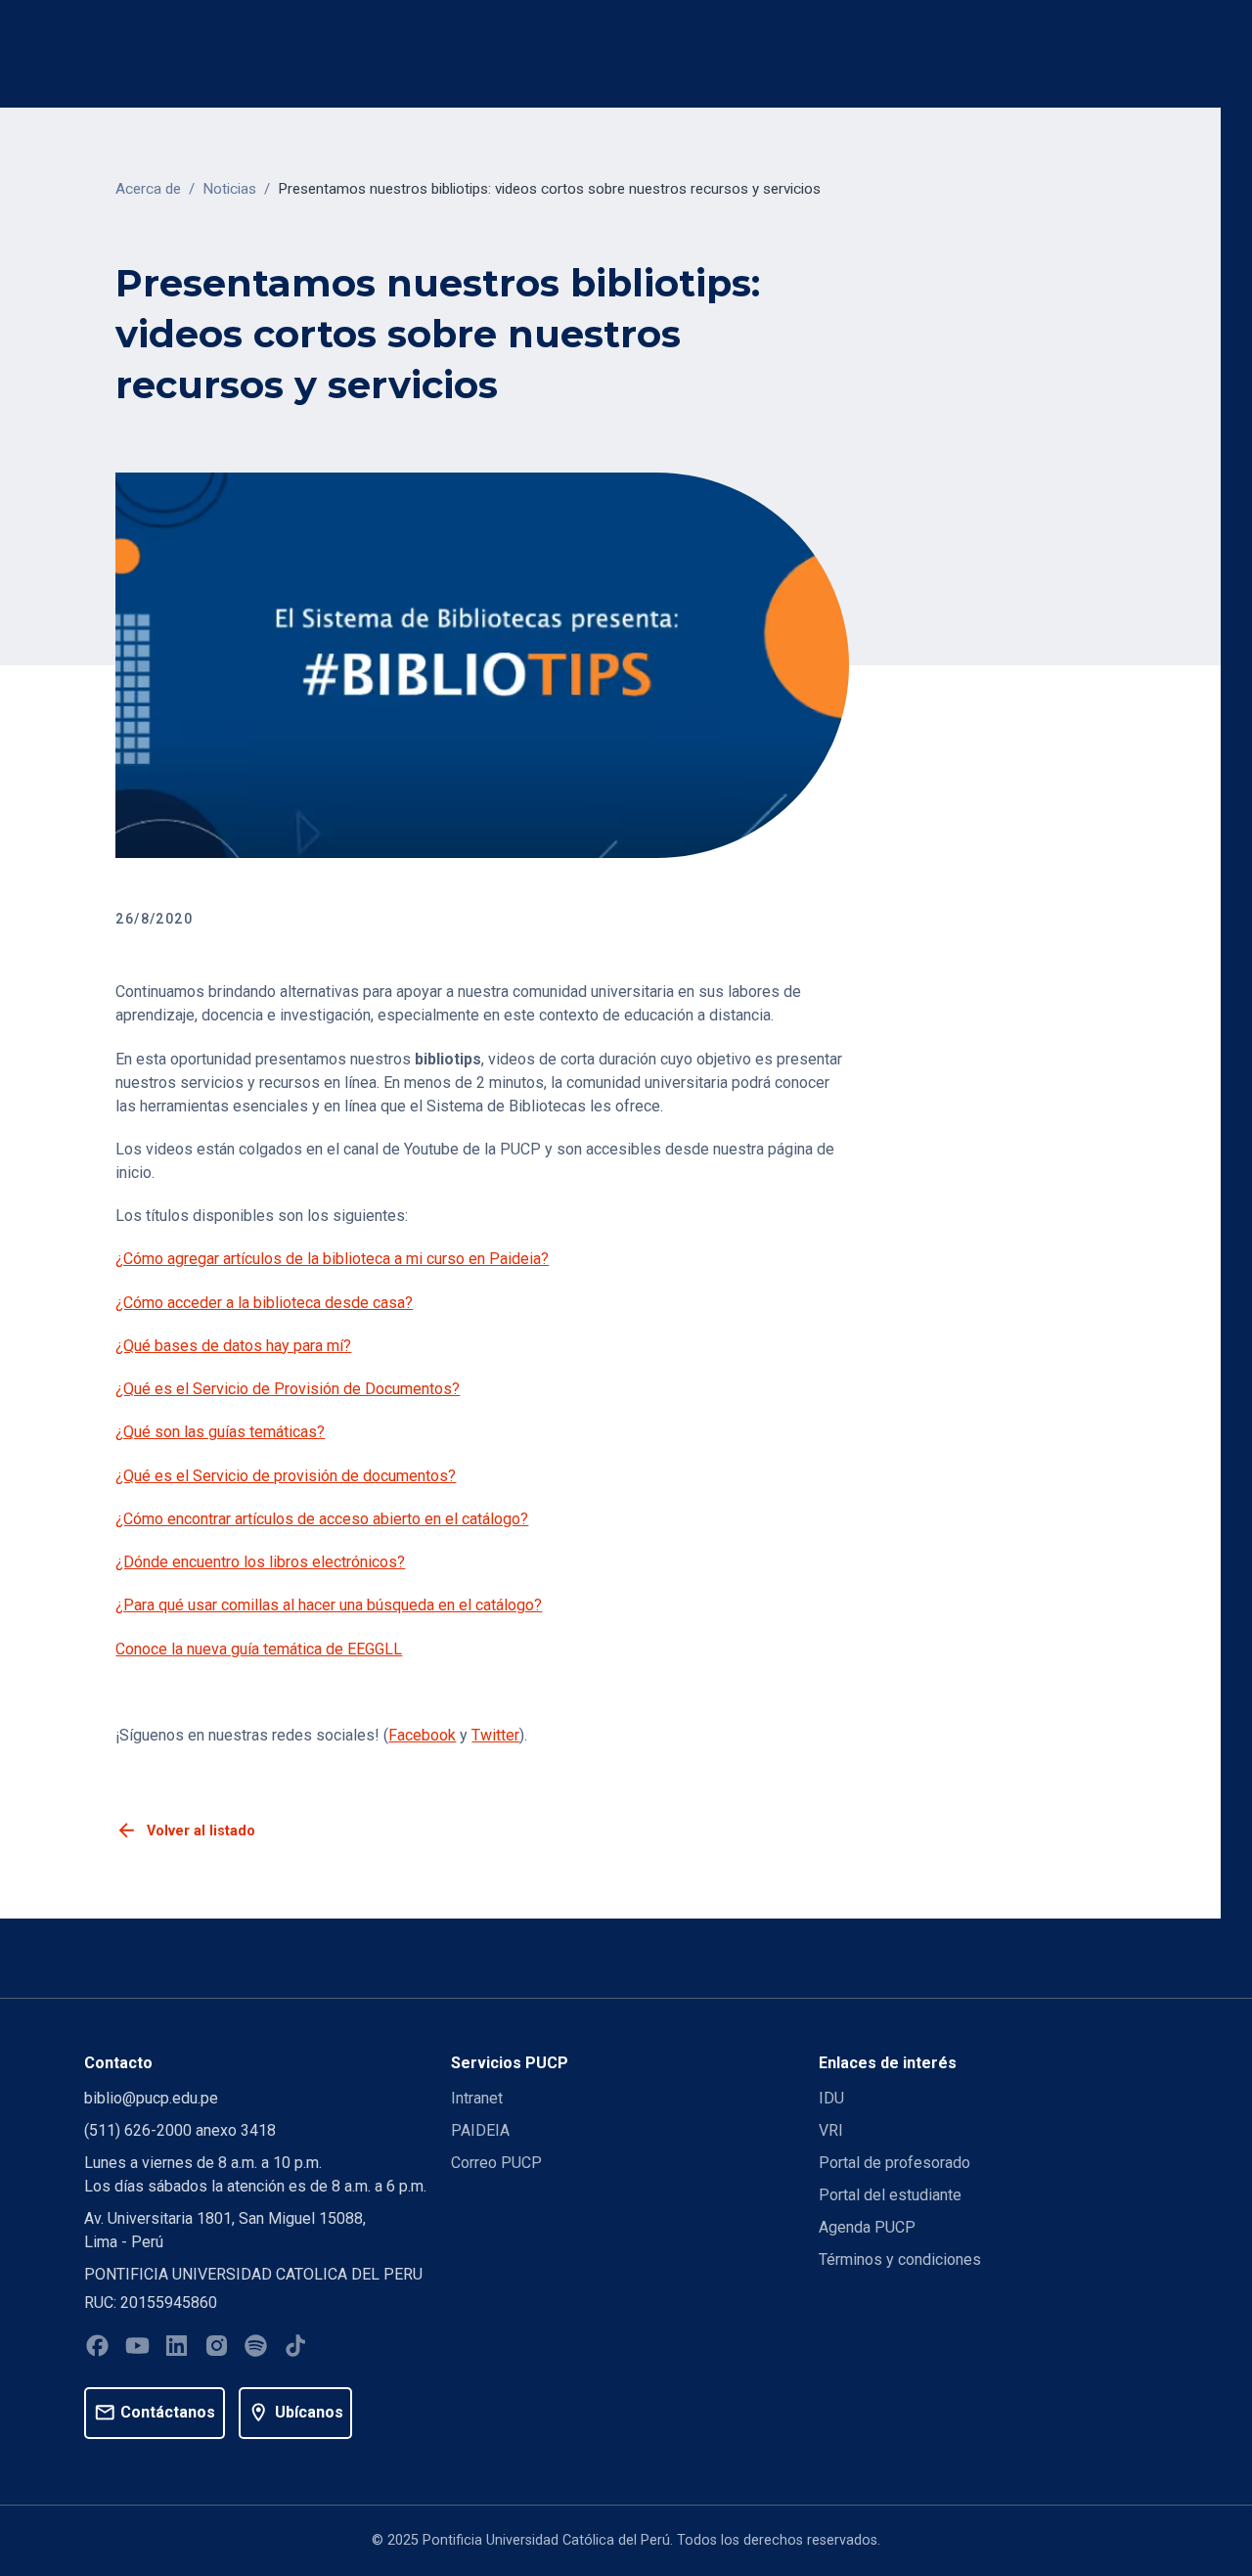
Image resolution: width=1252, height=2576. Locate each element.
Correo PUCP (496, 2163)
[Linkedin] (177, 2349)
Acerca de (148, 189)
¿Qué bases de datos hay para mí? (233, 1346)
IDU (831, 2098)
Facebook (422, 1735)
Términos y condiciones (900, 2260)
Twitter (495, 1735)
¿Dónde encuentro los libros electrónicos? (260, 1562)
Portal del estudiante (890, 2195)
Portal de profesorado (894, 2163)
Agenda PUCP (867, 2227)
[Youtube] (137, 2349)
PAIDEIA (480, 2130)
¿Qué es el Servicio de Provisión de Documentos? (288, 1389)
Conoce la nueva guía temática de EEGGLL (259, 1649)
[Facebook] (97, 2349)
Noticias (229, 189)
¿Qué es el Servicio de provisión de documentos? (286, 1476)
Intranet (477, 2098)
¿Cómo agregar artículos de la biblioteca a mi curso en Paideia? (332, 1259)
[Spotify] (256, 2349)
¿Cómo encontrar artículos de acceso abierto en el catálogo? (322, 1519)
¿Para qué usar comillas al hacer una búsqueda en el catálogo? (329, 1605)
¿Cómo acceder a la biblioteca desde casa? (264, 1303)
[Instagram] (217, 2349)
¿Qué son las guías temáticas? (220, 1432)
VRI (831, 2130)
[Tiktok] (296, 2349)
